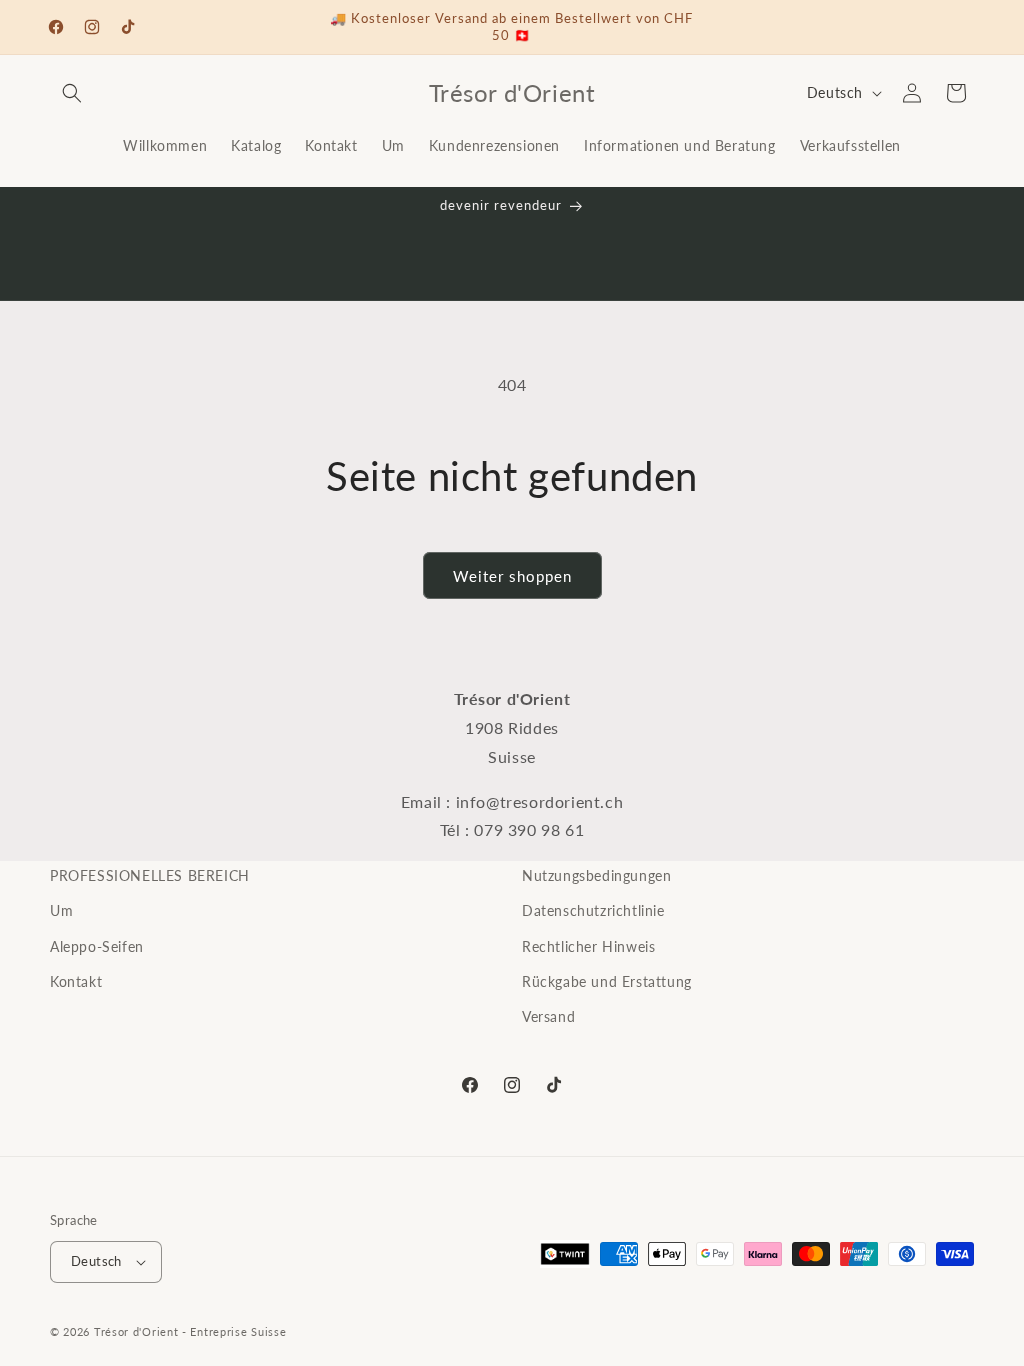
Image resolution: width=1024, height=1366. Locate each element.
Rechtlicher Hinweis (588, 946)
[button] (72, 93)
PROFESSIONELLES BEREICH (150, 875)
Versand (548, 1016)
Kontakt (76, 981)
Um (61, 910)
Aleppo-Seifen (97, 946)
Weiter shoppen (512, 576)
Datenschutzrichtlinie (593, 910)
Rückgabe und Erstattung (607, 981)
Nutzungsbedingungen (596, 875)
